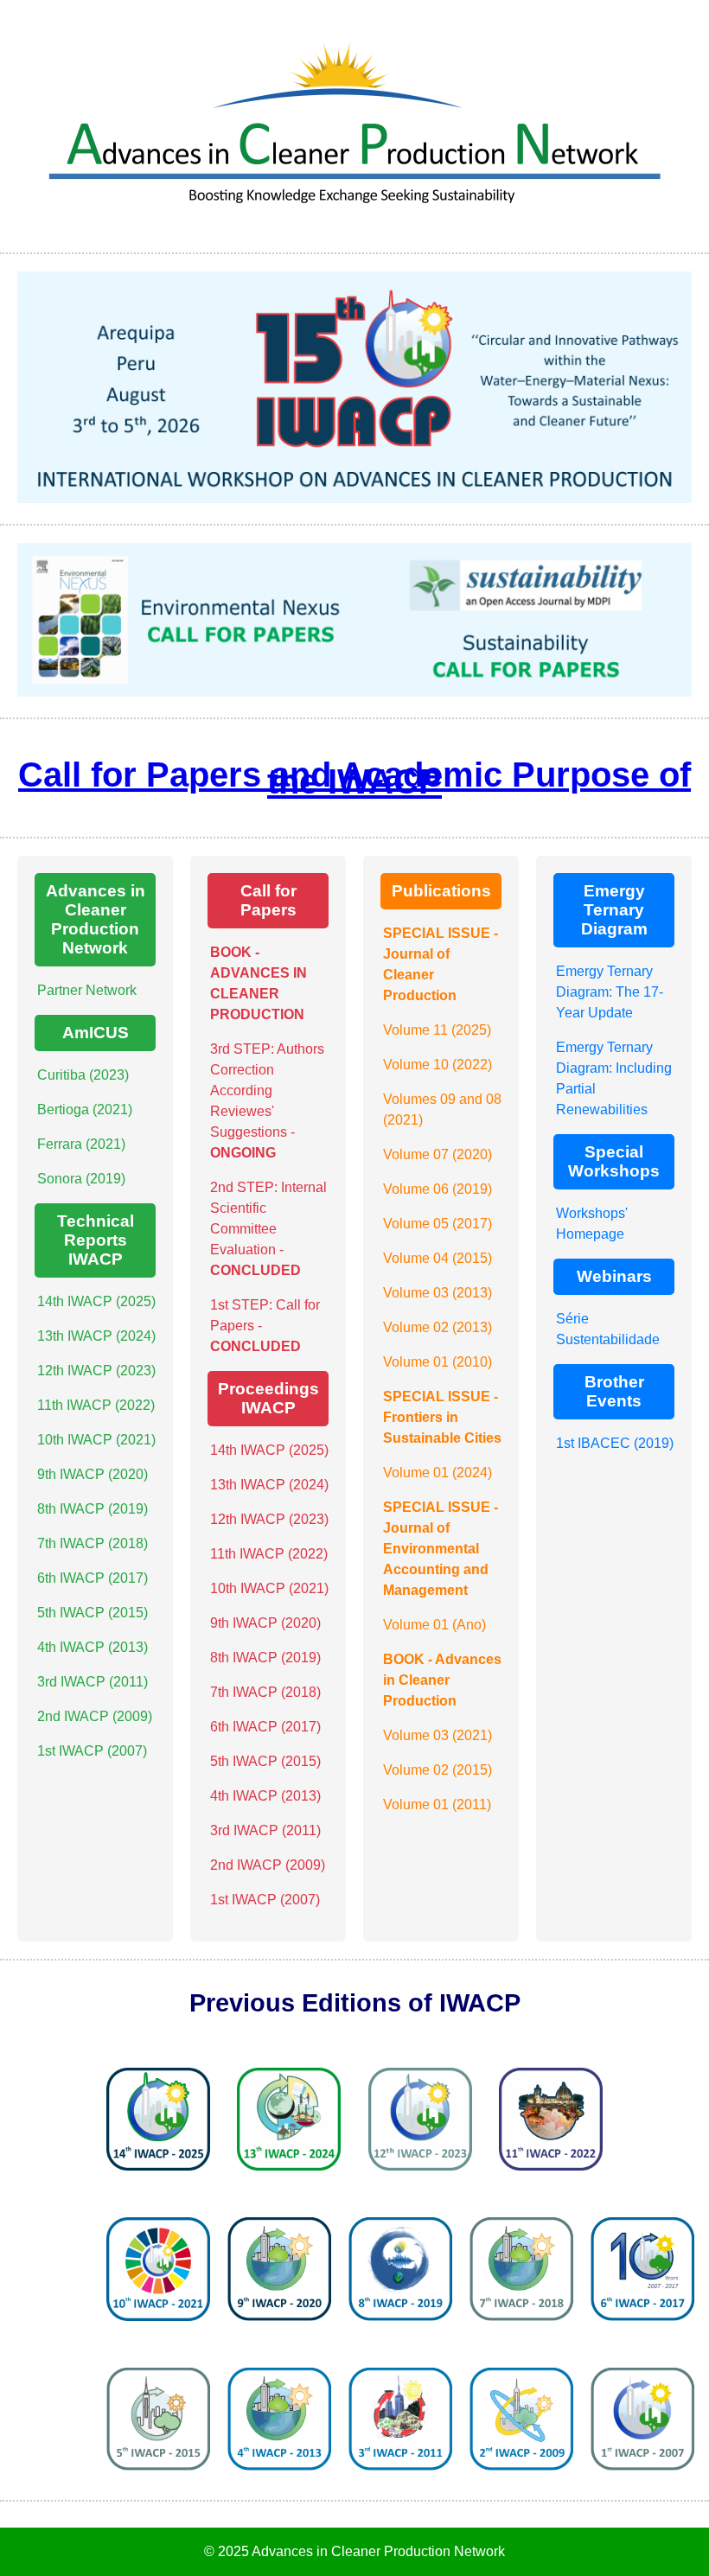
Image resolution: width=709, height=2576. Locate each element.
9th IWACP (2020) (93, 1474)
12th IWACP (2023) (96, 1371)
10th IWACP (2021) (96, 1440)
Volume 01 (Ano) (434, 1625)
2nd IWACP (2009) (95, 1716)
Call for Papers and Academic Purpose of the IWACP (354, 778)
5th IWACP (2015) (93, 1613)
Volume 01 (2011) (437, 1804)
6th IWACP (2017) (93, 1578)
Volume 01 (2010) (438, 1362)
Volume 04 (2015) (438, 1258)
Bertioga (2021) (85, 1109)
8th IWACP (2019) (93, 1509)
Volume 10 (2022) (438, 1065)
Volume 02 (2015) (438, 1770)
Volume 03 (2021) (438, 1735)
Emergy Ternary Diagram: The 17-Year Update (610, 992)
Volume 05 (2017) (438, 1224)
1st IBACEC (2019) (615, 1443)
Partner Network (87, 990)
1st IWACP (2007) (92, 1751)
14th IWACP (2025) (96, 1301)
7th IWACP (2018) (93, 1543)
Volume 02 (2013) (438, 1327)
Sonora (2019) (81, 1179)
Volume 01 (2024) (438, 1473)
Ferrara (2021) (81, 1144)
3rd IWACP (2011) (93, 1682)
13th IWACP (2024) (96, 1336)
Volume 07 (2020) (438, 1154)
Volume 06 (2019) (438, 1189)
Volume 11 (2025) (437, 1030)
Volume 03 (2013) (438, 1293)
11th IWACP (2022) (96, 1405)
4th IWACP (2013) (93, 1647)
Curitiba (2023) (83, 1075)
